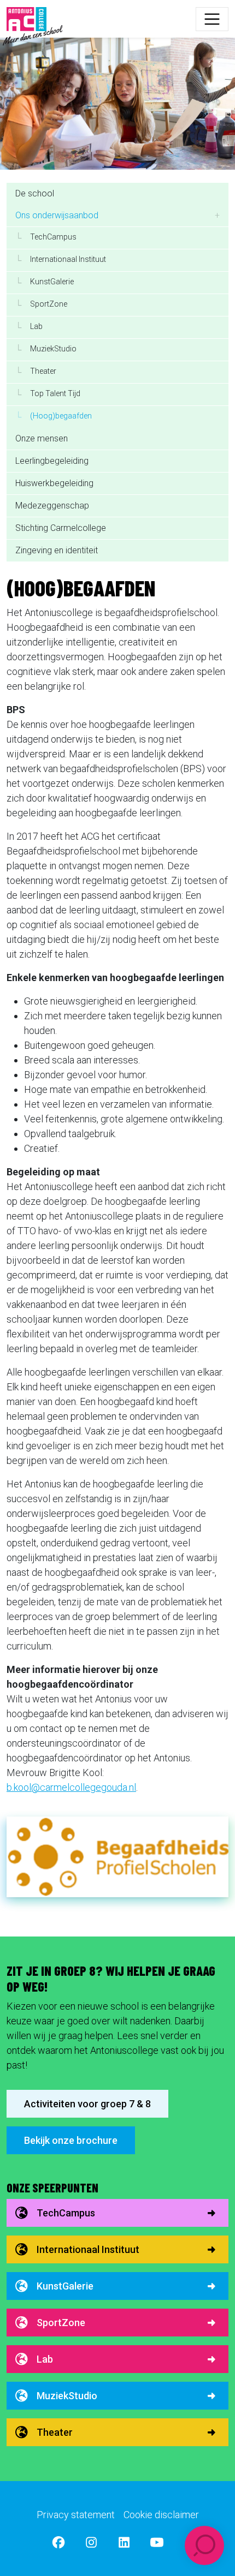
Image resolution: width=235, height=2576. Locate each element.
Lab (45, 2359)
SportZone (61, 2323)
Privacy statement (76, 2515)
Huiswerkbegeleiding (54, 483)
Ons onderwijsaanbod (57, 215)
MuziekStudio (67, 2396)
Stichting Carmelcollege (61, 528)
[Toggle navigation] (212, 19)
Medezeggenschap (52, 506)
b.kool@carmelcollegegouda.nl (71, 1787)
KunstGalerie (65, 2286)
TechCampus (66, 2213)
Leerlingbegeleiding (52, 461)
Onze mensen (42, 438)
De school (35, 193)
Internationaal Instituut (88, 2249)
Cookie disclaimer (161, 2515)
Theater (55, 2432)
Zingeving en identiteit (57, 550)
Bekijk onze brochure (71, 2140)
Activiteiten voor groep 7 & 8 (87, 2104)
